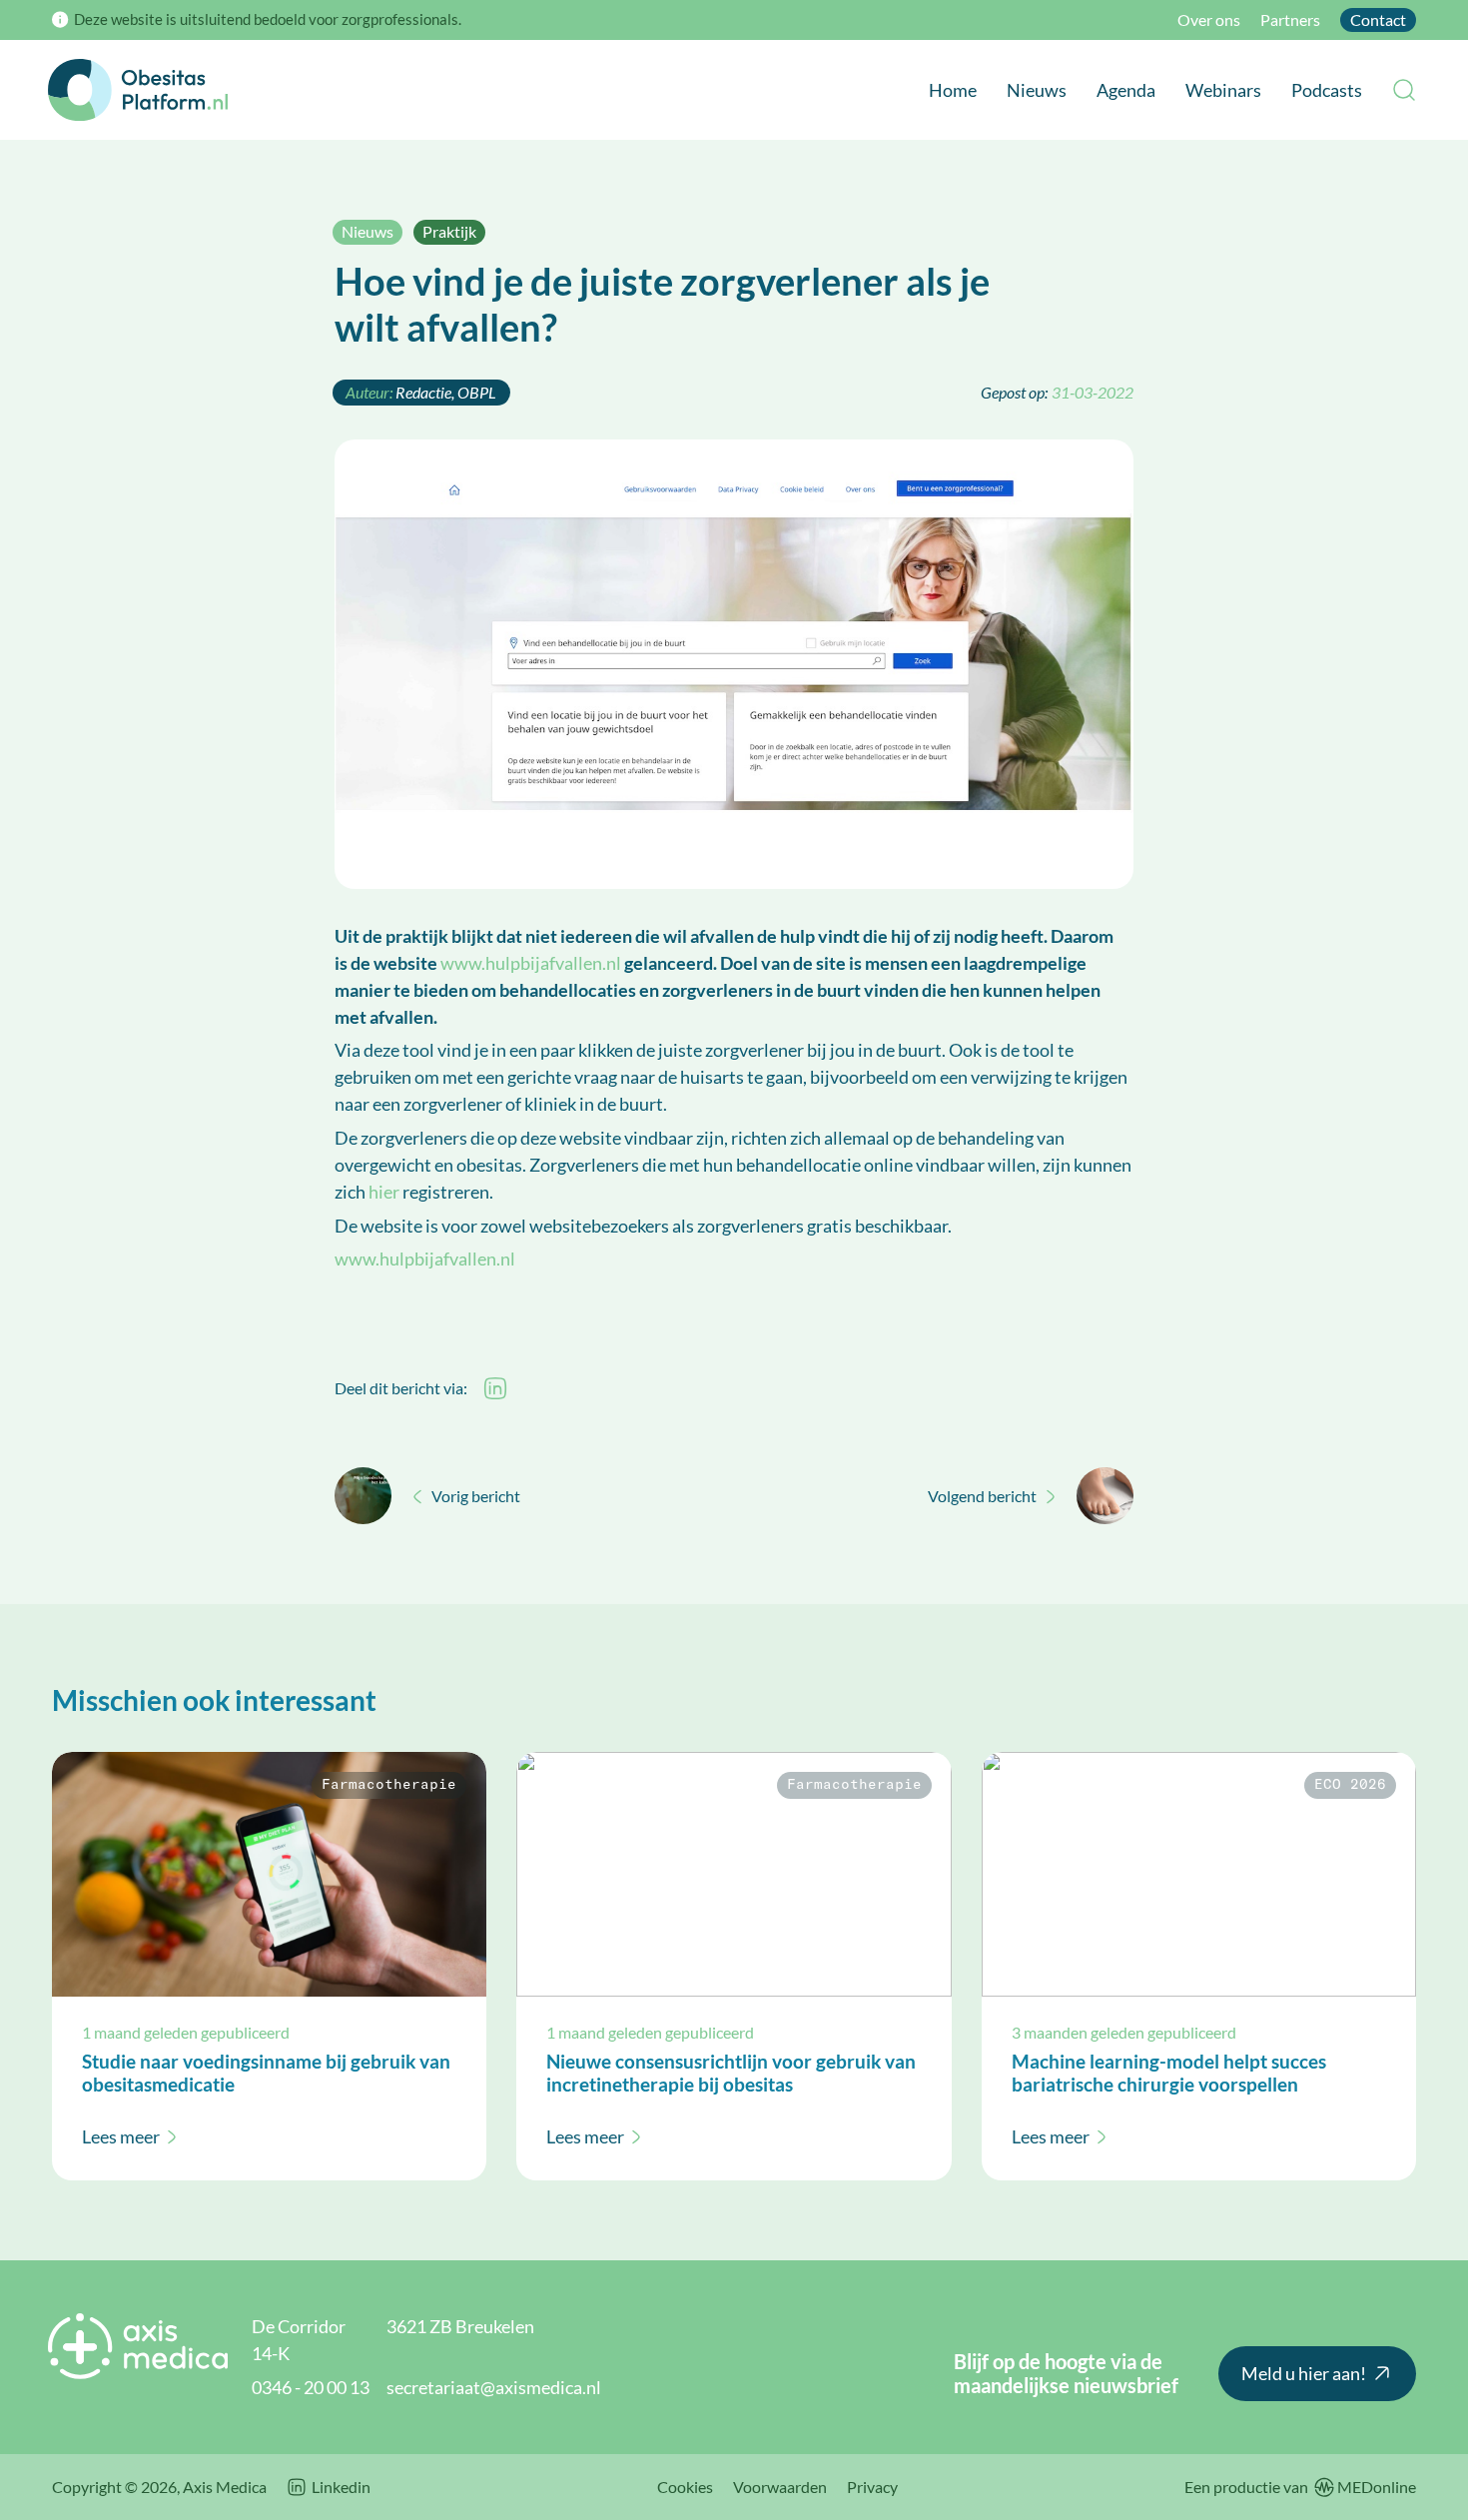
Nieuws (1037, 90)
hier (384, 1192)
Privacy (872, 2487)
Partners (1290, 19)
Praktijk (449, 231)
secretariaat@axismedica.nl (494, 2387)
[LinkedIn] (495, 1388)
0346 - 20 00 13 (311, 2387)
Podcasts (1327, 90)
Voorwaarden (780, 2487)
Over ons (1209, 19)
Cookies (685, 2487)
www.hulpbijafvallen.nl (531, 963)
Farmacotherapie (389, 1785)
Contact (1378, 19)
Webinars (1223, 90)
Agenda (1126, 90)
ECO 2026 (1350, 1785)
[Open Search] (1404, 90)
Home (953, 90)
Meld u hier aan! (1304, 2373)
